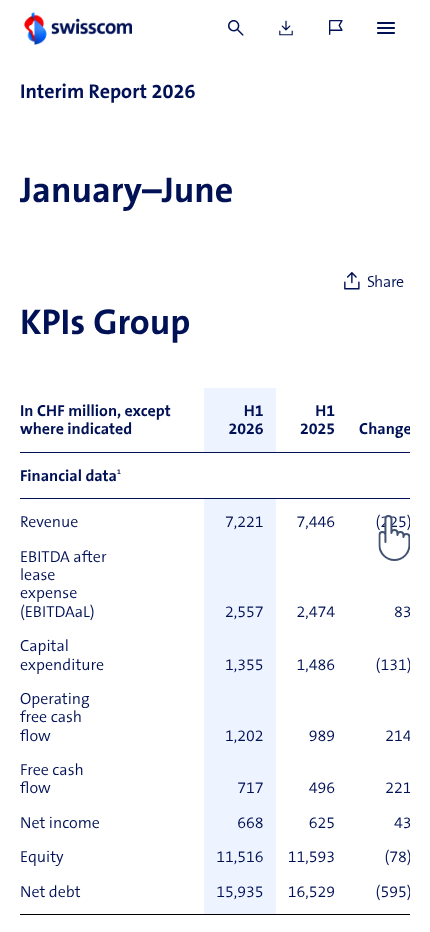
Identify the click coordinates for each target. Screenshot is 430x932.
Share (385, 283)
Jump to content (150, 10)
